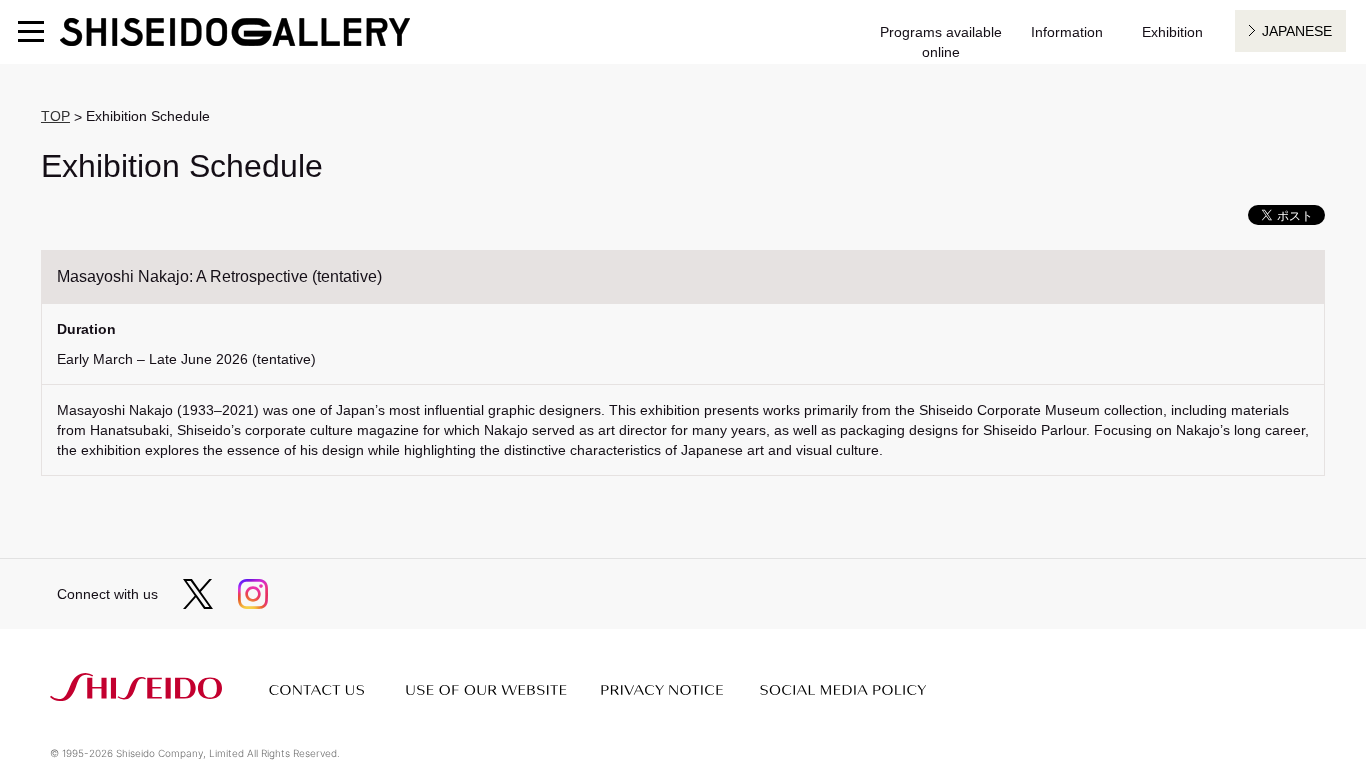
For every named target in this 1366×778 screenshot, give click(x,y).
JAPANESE (1297, 31)
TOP (55, 116)
